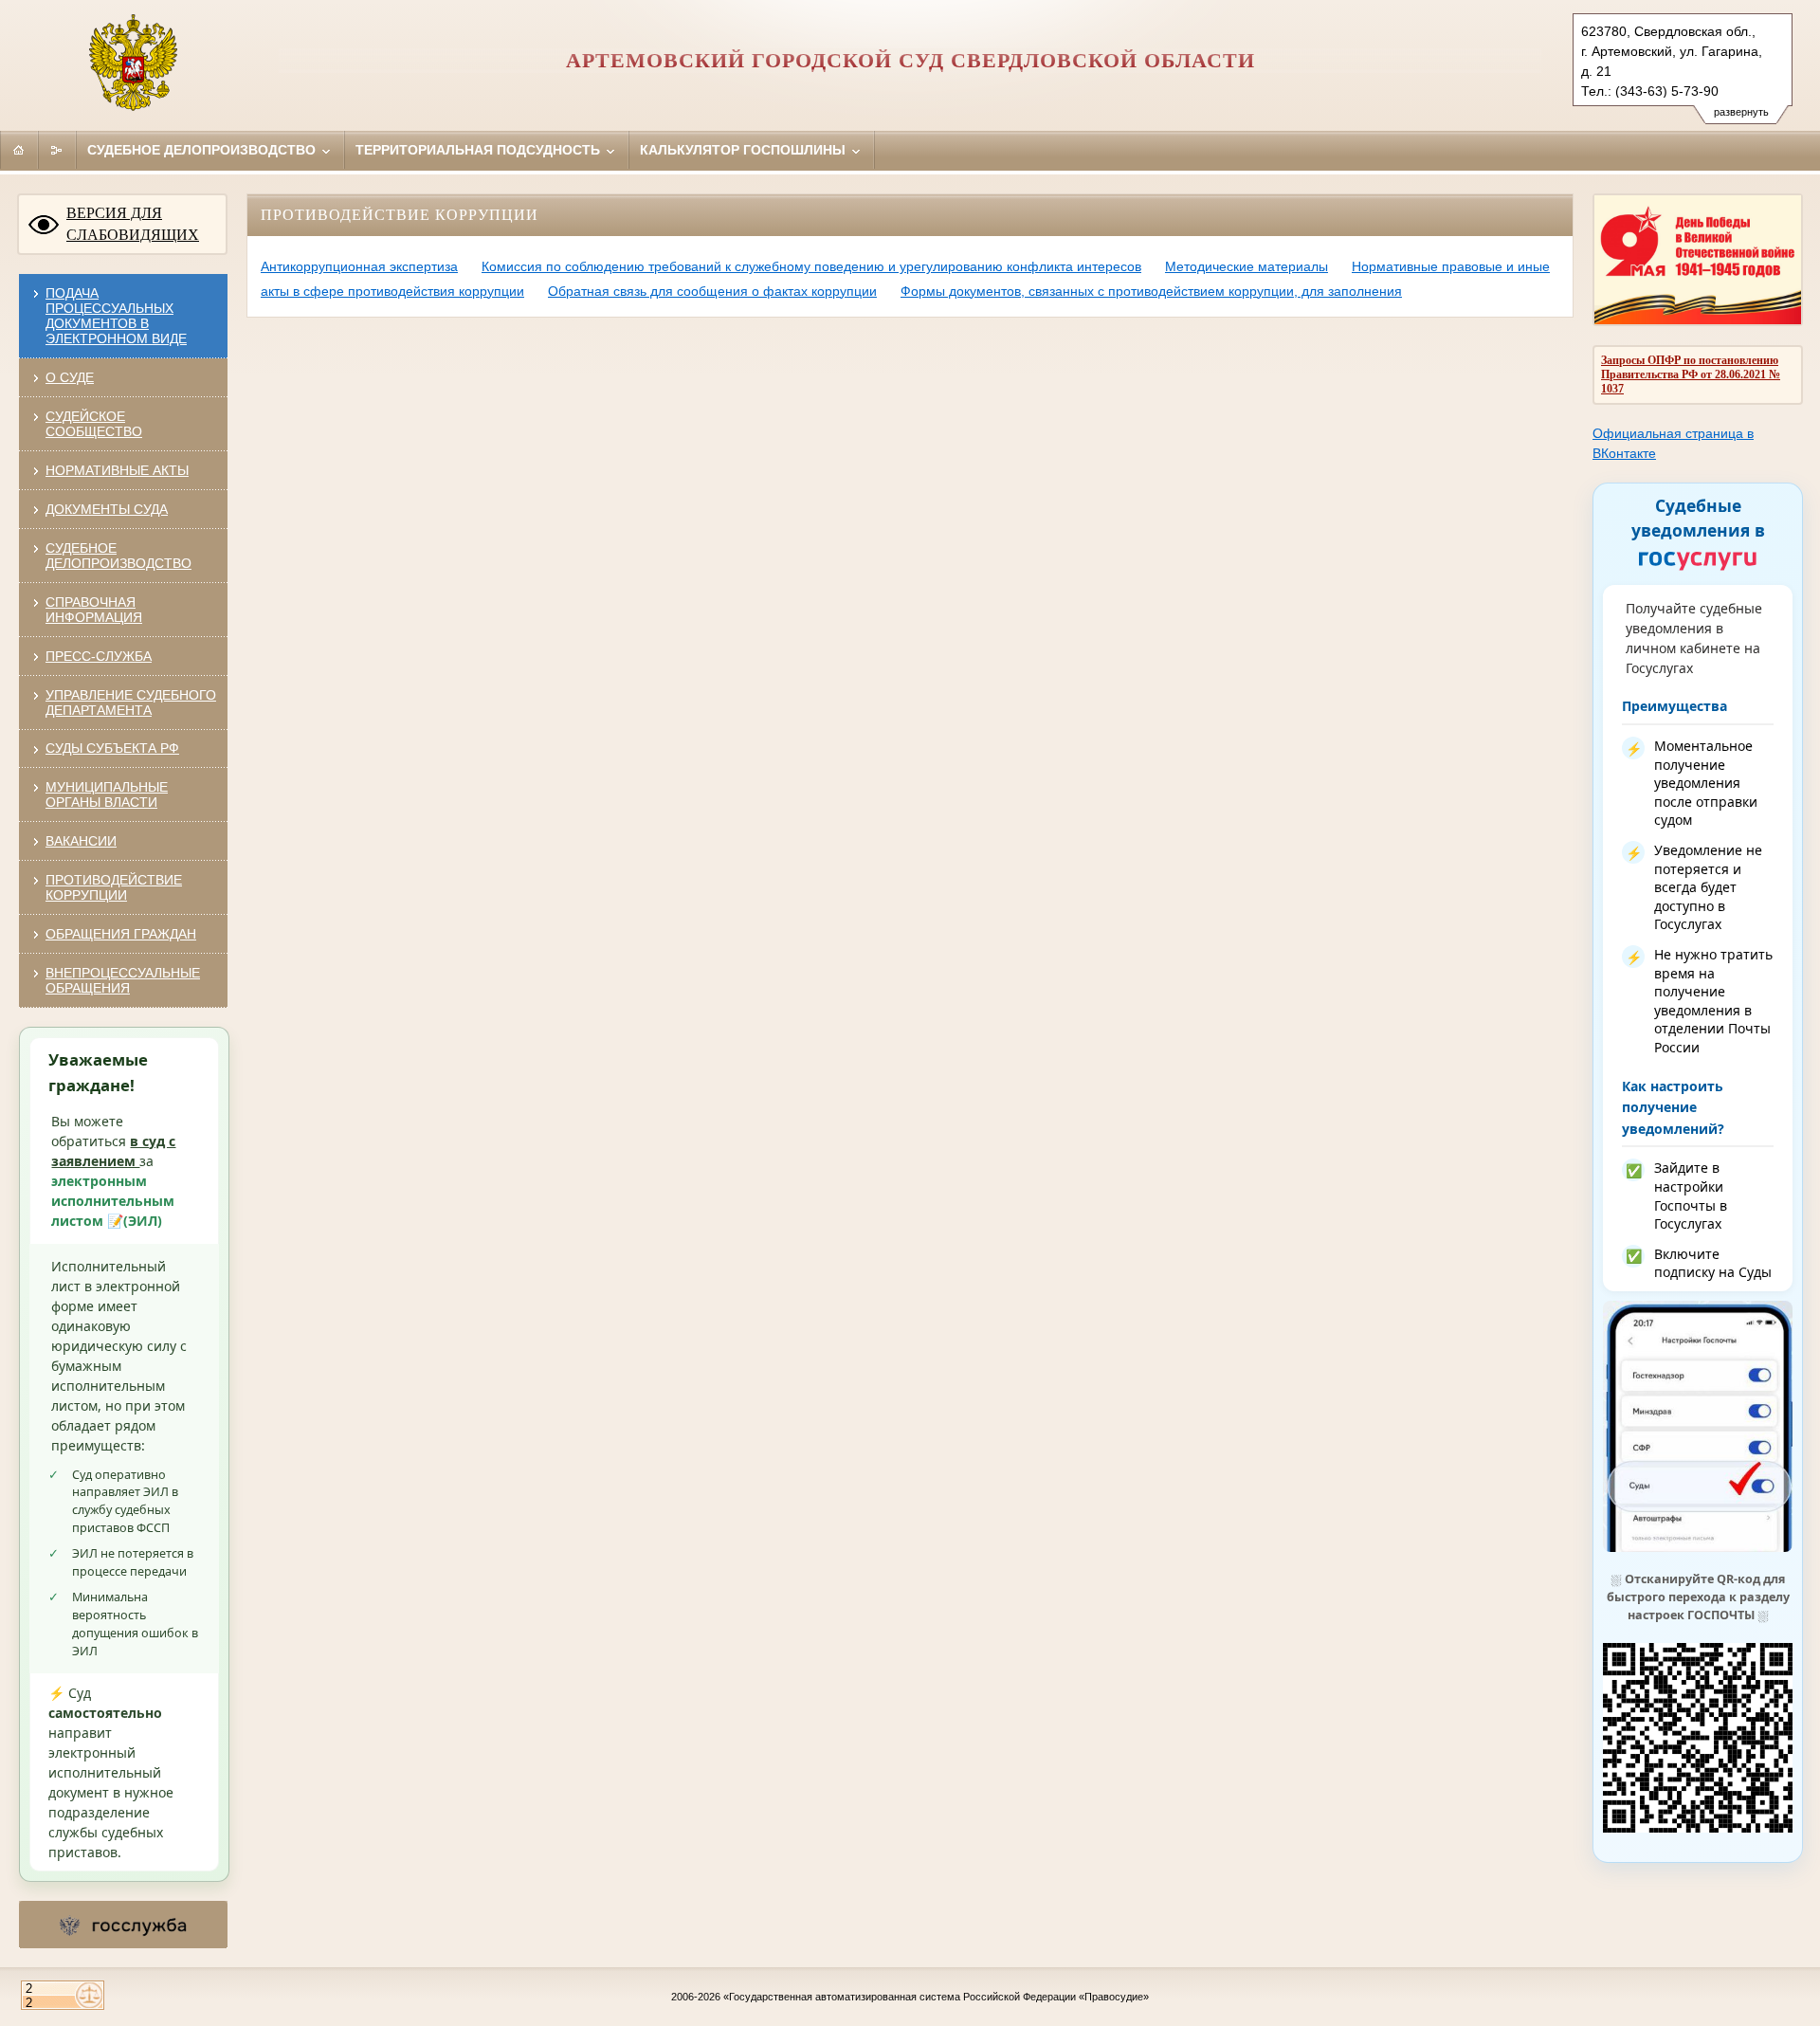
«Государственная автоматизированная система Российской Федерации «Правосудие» (936, 1997)
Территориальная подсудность (480, 150)
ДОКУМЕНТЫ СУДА (107, 509)
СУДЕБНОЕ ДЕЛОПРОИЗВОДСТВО (118, 556)
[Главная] (19, 150)
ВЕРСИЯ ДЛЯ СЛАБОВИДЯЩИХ (133, 224)
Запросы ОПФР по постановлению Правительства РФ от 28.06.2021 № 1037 (1691, 374)
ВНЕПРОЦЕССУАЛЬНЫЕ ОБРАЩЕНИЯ (123, 980)
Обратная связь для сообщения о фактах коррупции (712, 291)
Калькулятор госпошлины (745, 150)
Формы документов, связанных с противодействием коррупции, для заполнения (1151, 291)
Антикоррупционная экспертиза (359, 266)
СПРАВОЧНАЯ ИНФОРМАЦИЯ (94, 610)
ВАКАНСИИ (81, 841)
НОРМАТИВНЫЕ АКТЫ (117, 470)
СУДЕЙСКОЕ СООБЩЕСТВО (94, 424)
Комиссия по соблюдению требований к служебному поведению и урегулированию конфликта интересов (811, 266)
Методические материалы (1247, 266)
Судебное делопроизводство (203, 150)
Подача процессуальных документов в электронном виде (116, 316)
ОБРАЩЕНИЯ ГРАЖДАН (121, 934)
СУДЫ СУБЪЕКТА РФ (112, 748)
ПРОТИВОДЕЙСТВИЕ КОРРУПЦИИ (114, 887)
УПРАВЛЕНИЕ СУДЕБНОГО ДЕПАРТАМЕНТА (131, 703)
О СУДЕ (70, 377)
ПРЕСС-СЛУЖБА (99, 656)
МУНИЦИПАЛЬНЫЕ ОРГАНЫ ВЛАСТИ (107, 794)
